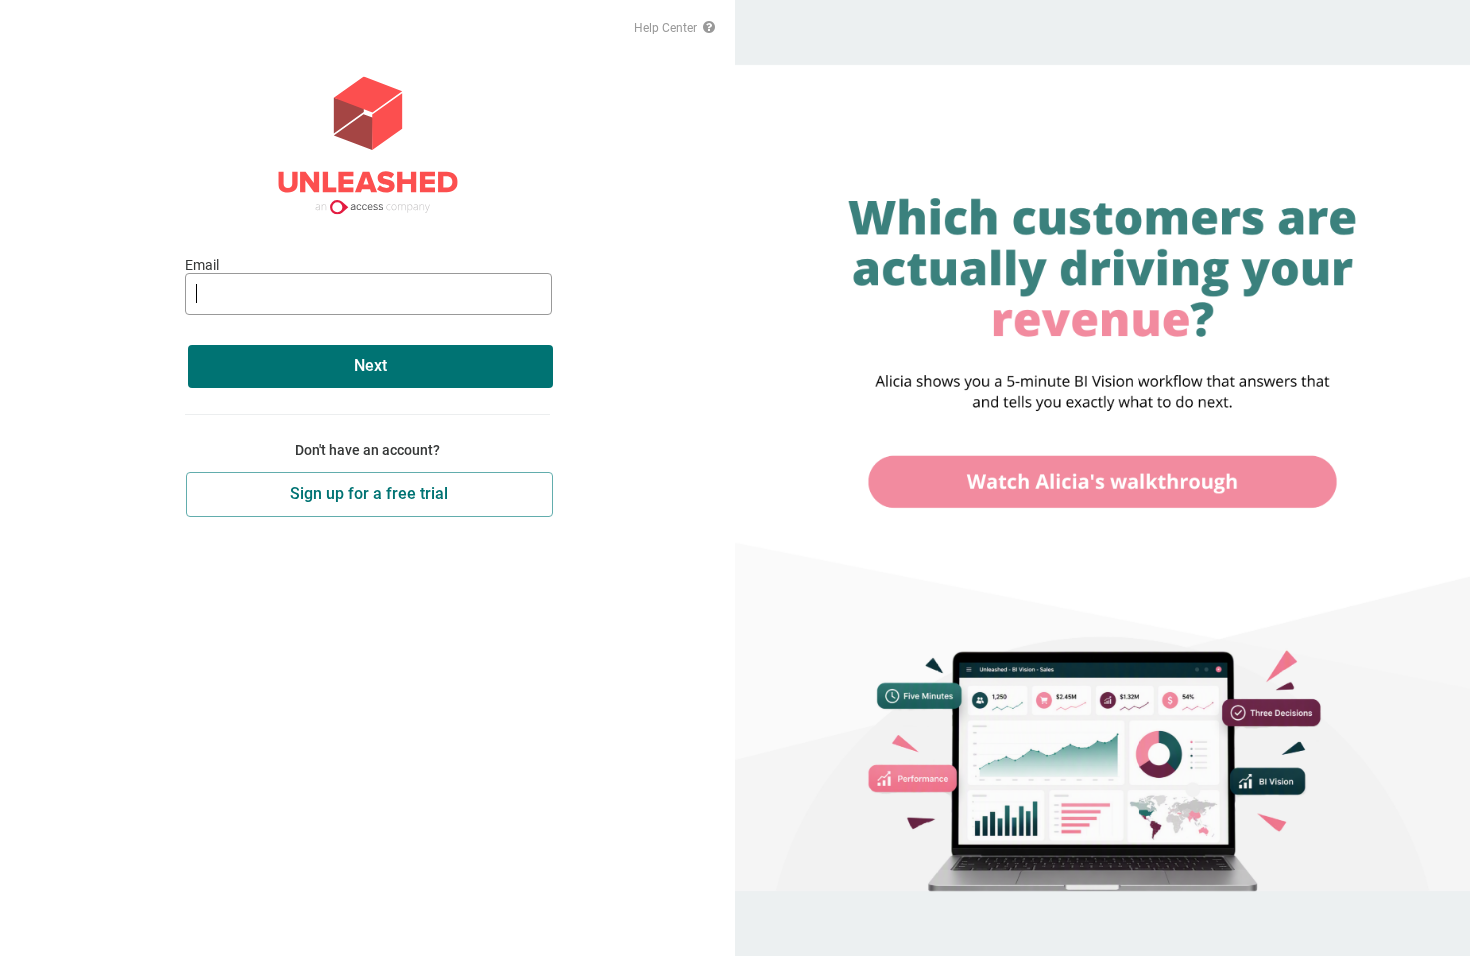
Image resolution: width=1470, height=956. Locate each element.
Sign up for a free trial (369, 493)
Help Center (667, 28)
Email (202, 265)
